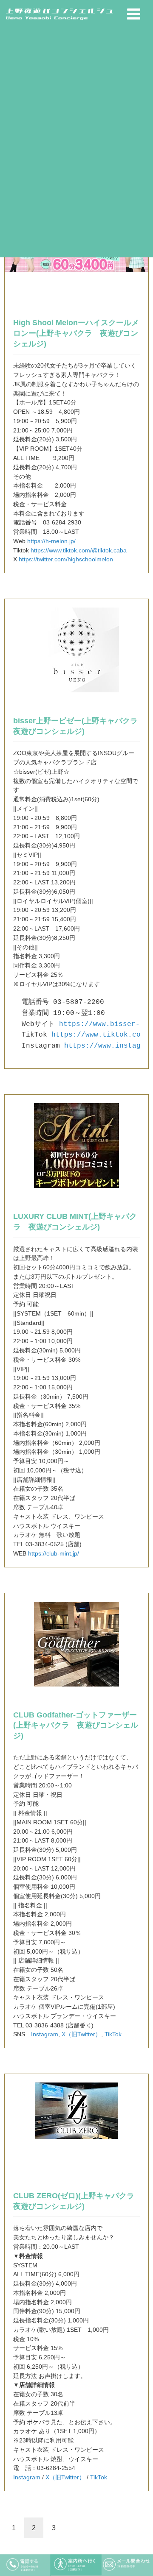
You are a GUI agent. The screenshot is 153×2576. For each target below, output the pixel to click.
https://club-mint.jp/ (54, 1554)
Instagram (45, 2034)
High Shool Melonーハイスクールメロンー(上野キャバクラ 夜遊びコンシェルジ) (76, 333)
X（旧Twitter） (81, 2034)
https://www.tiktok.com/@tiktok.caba (79, 551)
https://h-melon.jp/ (51, 541)
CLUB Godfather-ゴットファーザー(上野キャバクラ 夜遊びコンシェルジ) (76, 1725)
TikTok (113, 2034)
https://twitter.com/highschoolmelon (66, 559)
